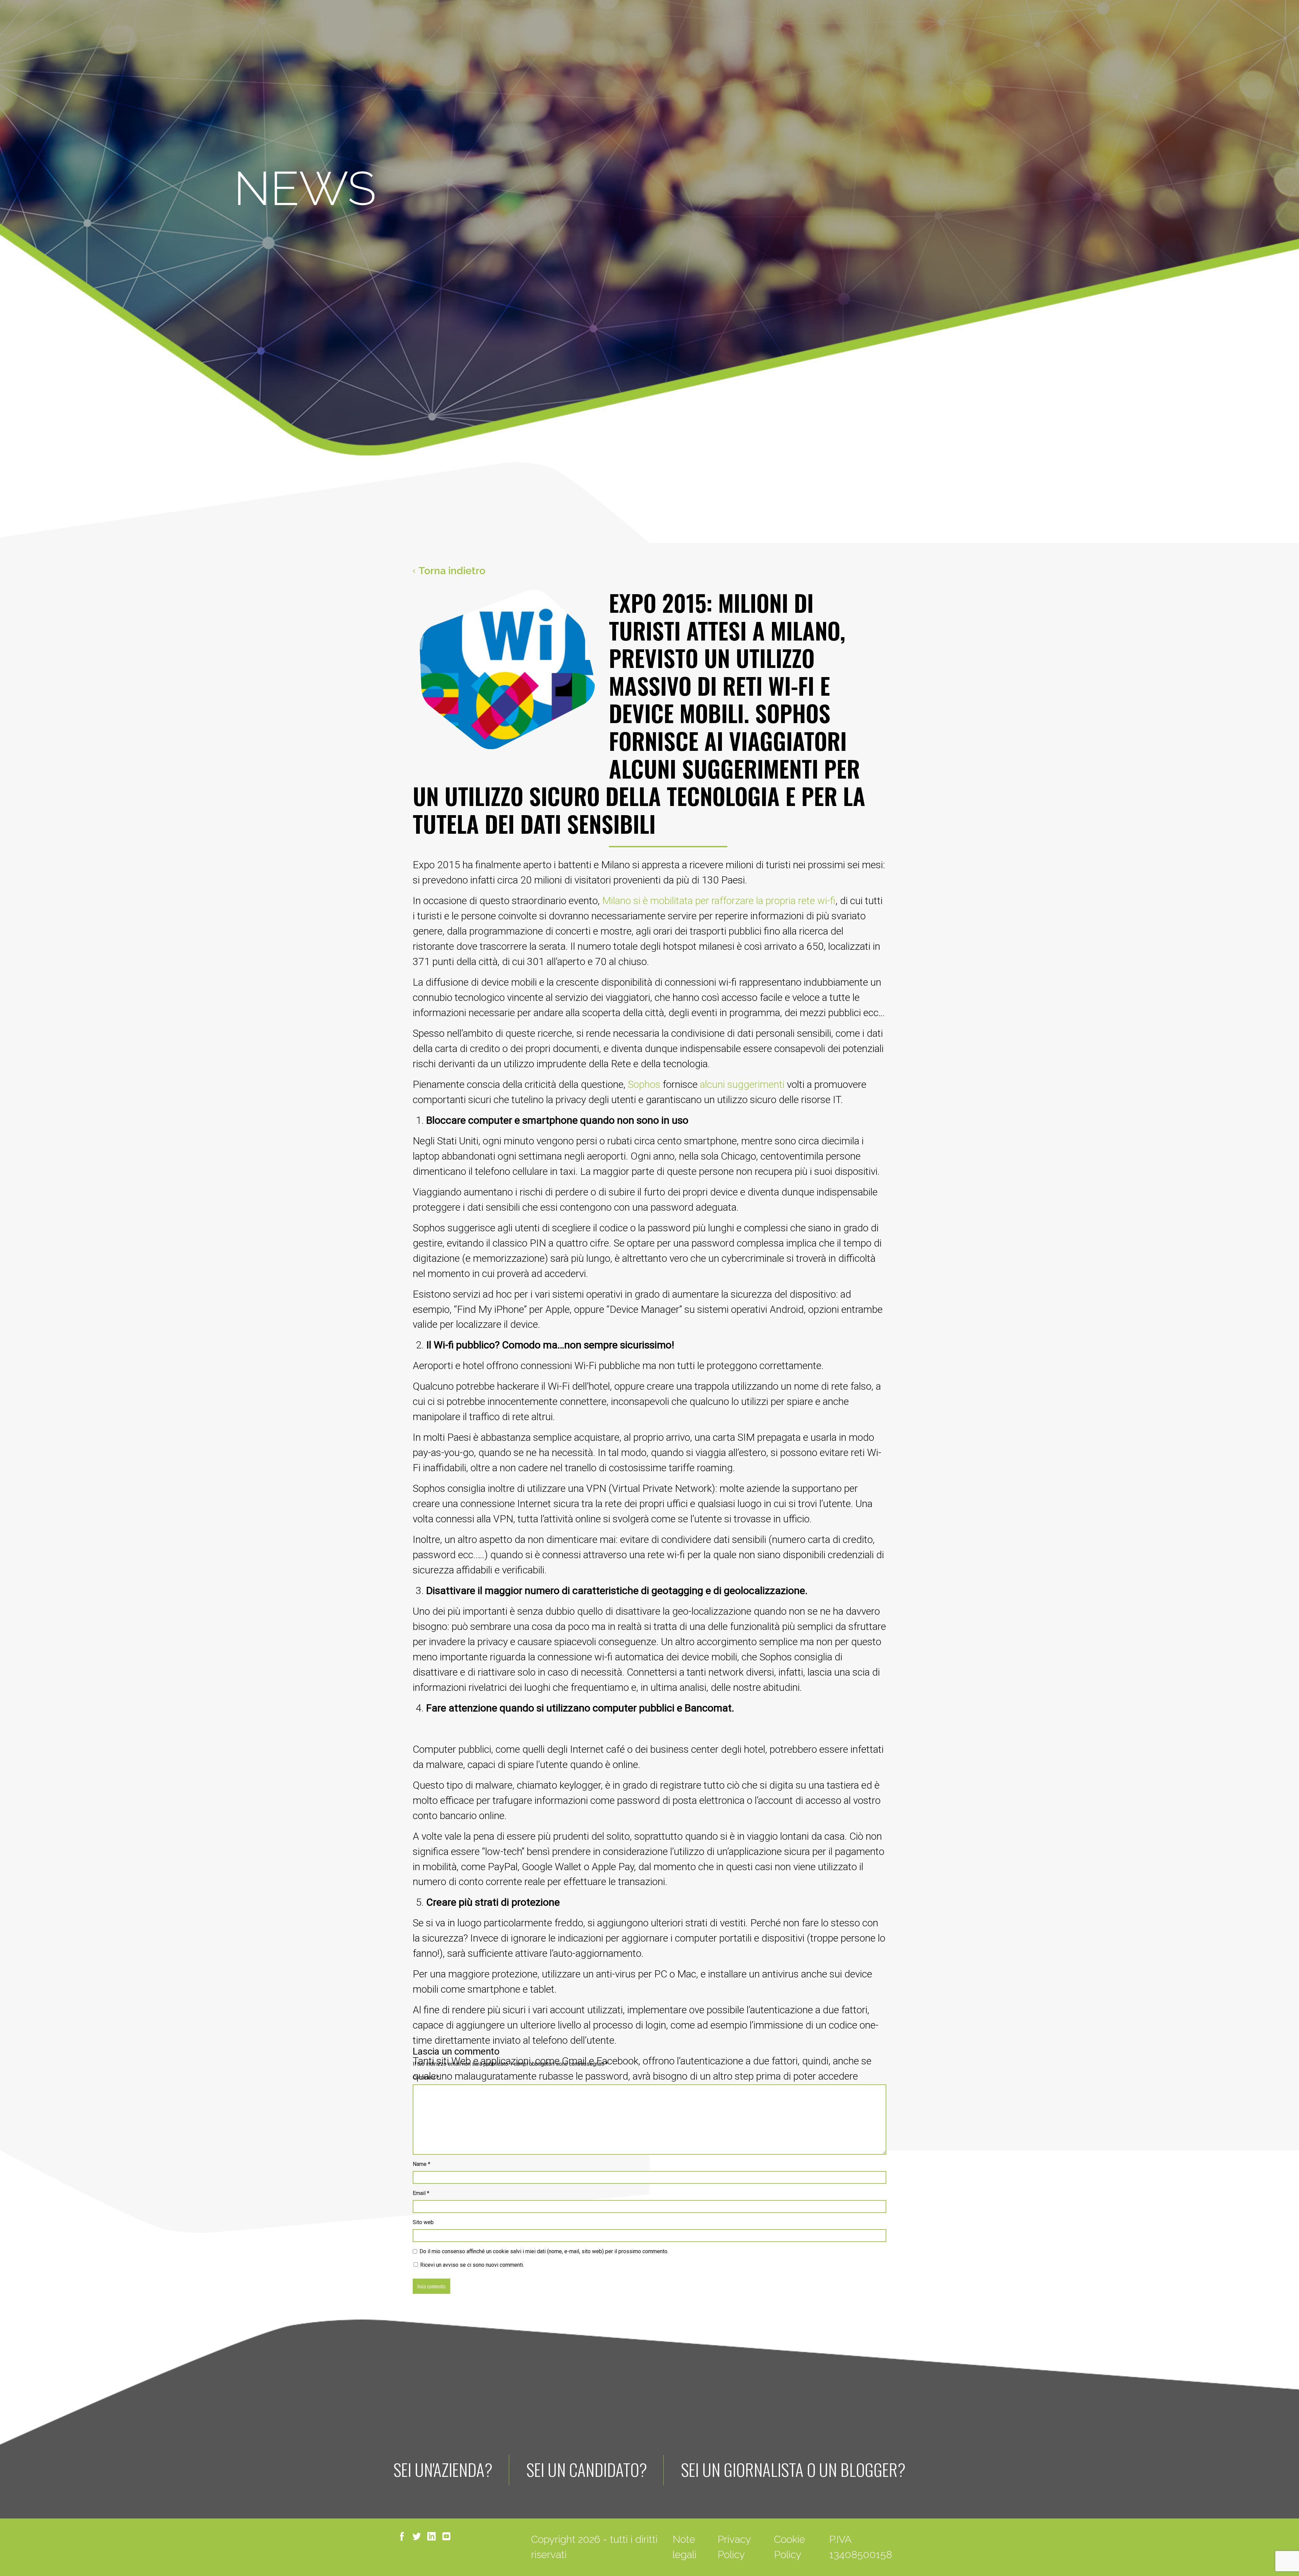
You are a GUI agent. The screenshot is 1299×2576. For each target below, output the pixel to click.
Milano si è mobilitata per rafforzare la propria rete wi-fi (719, 901)
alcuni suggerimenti (742, 1084)
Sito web (423, 2222)
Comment (426, 2077)
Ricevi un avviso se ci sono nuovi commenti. (471, 2265)
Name (421, 2164)
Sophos (644, 1084)
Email (421, 2193)
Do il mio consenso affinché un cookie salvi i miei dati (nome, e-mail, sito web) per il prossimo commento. (544, 2251)
